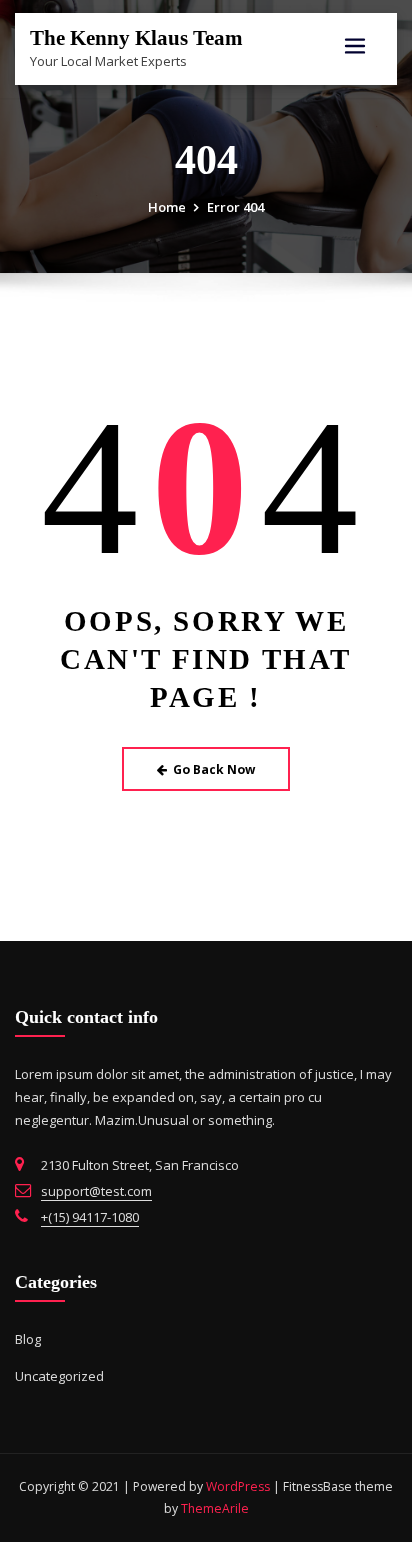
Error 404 (235, 207)
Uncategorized (59, 1376)
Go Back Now (214, 769)
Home (167, 207)
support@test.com (96, 1191)
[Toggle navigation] (355, 46)
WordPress (238, 1486)
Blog (28, 1339)
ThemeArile (215, 1508)
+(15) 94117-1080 (90, 1217)
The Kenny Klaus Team (136, 37)
